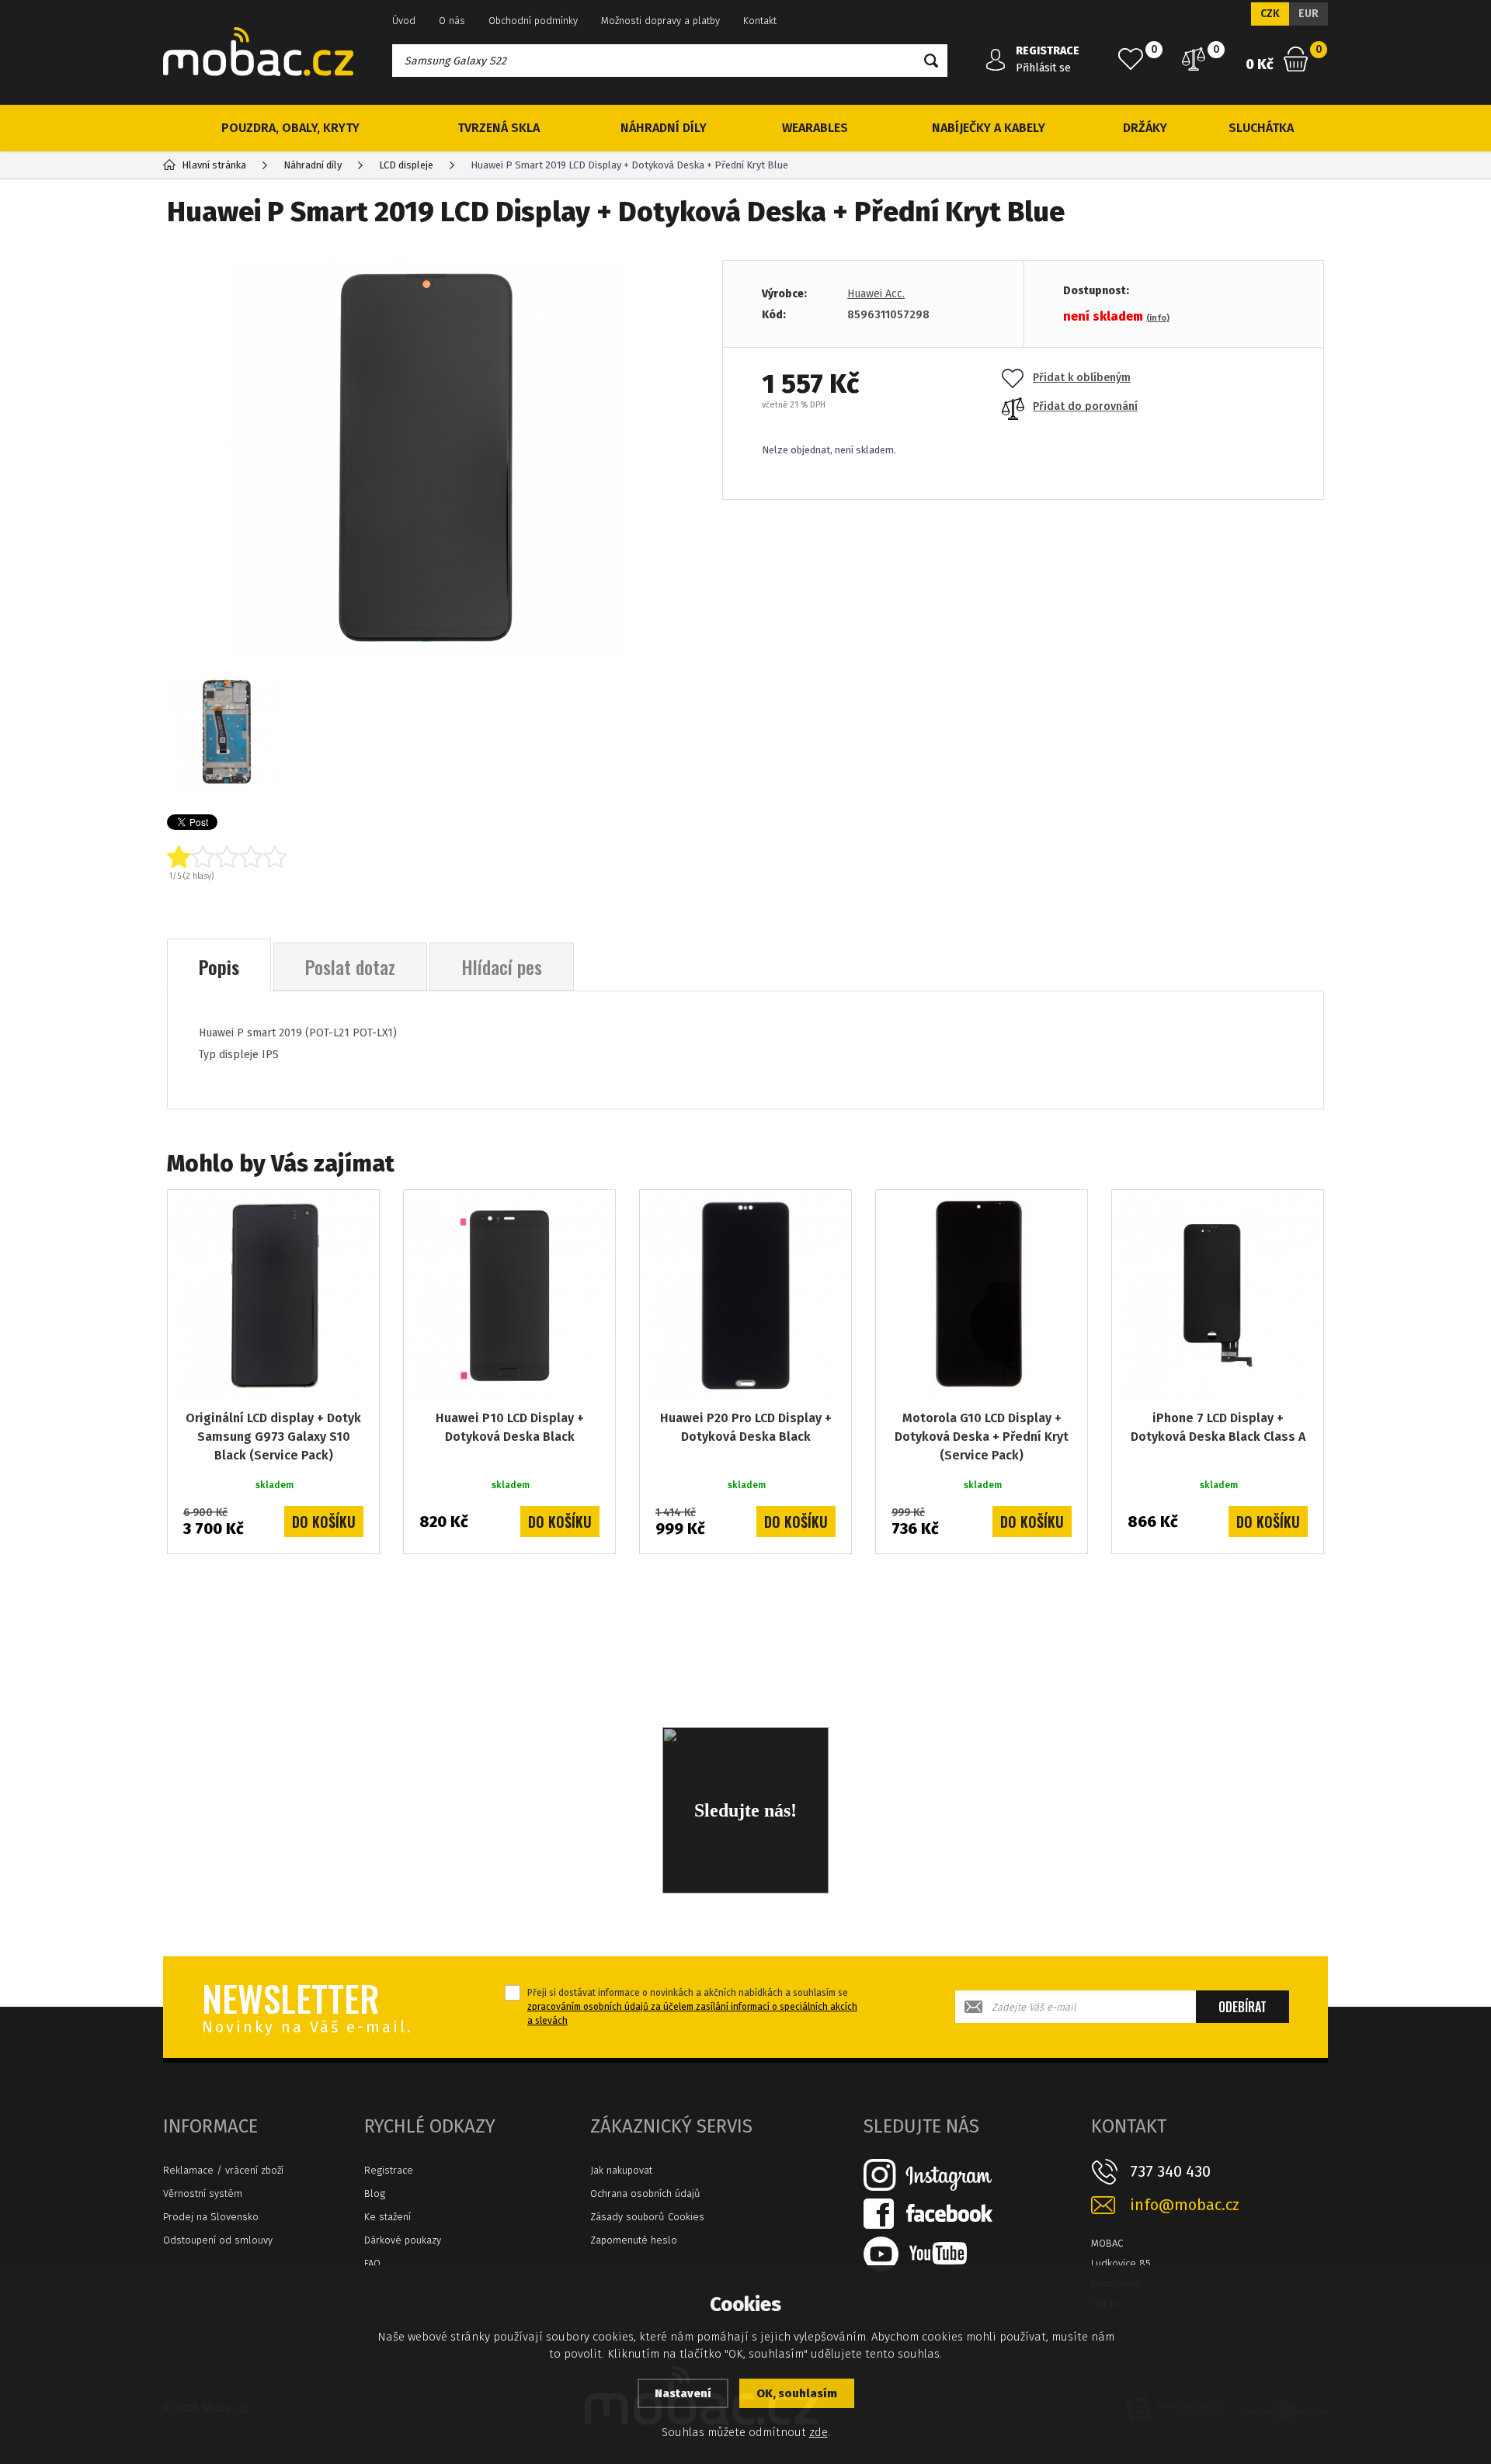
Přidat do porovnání (1085, 406)
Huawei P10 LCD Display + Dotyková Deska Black (510, 1427)
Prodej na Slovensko (211, 2217)
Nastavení (683, 2393)
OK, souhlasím (797, 2393)
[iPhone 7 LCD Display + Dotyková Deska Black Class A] (1218, 1296)
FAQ (372, 2263)
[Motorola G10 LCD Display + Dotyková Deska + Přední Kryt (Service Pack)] (982, 1296)
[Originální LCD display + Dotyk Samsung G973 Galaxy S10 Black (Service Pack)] (273, 1296)
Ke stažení (388, 2217)
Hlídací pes (502, 967)
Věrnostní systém (203, 2193)
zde (818, 2432)
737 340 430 (1170, 2171)
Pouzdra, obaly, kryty (290, 128)
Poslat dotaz (350, 967)
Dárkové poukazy (403, 2240)
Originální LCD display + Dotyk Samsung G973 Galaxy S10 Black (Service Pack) (273, 1437)
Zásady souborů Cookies (647, 2217)
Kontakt (760, 21)
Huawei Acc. (876, 294)
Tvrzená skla (499, 128)
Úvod (404, 21)
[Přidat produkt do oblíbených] (356, 1213)
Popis (219, 967)
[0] (1131, 59)
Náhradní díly (664, 128)
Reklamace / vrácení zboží (223, 2170)
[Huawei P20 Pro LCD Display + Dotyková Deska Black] (745, 1296)
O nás (452, 21)
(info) (1158, 318)
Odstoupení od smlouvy (218, 2240)
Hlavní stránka (214, 165)
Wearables (815, 128)
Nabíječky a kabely (989, 128)
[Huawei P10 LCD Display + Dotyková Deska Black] (509, 1296)
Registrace (389, 2170)
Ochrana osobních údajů (645, 2193)
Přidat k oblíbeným (1082, 378)
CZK (1270, 14)
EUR (1309, 14)
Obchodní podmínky (533, 21)
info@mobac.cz (1185, 2205)
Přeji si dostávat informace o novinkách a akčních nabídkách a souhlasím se (692, 2007)
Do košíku (324, 1522)
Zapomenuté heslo (634, 2240)
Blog (375, 2193)
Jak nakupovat (621, 2170)
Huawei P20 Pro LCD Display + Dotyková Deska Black (746, 1427)
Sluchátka (1261, 128)
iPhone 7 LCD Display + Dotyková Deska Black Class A (1218, 1427)
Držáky (1145, 128)
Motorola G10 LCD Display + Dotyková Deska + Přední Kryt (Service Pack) (982, 1437)
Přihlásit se (1043, 68)
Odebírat (1242, 2007)
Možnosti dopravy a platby (660, 21)
